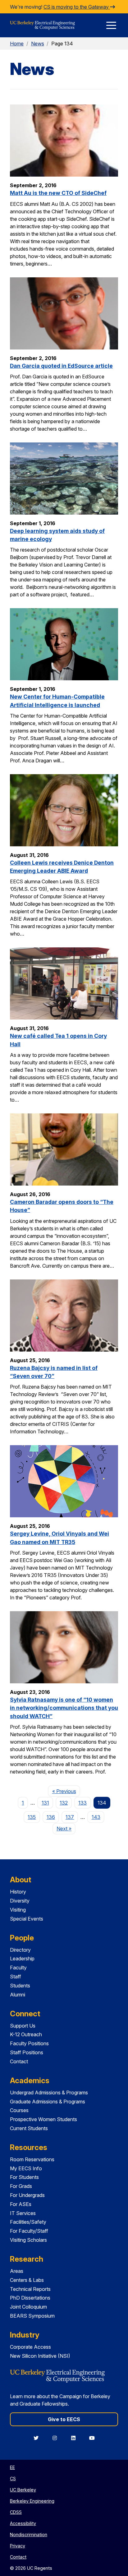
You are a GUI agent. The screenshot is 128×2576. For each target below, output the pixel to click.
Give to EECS (64, 2419)
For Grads (21, 2186)
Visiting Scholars (28, 2240)
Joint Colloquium (28, 2307)
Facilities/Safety (28, 2222)
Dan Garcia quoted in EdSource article (61, 366)
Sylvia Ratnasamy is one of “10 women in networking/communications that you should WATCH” (64, 1708)
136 (51, 1817)
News (38, 44)
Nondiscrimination (29, 2534)
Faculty (18, 1968)
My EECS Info (26, 2168)
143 (96, 1817)
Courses (19, 2110)
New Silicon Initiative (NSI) (40, 2356)
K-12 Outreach (26, 2034)
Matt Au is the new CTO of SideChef (58, 193)
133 (82, 1803)
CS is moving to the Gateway (77, 7)
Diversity (20, 1901)
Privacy (18, 2546)
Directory (20, 1950)
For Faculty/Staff (29, 2231)
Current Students (29, 2128)
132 (64, 1803)
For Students (24, 2177)
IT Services (23, 2213)
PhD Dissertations (30, 2298)
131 (45, 1803)
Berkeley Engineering (32, 2501)
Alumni (18, 1995)
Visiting (18, 1910)
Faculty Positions (29, 2043)
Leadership (22, 1959)
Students (20, 1986)
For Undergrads (27, 2195)
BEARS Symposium (32, 2316)
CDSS (16, 2512)
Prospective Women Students (43, 2119)
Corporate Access (30, 2347)
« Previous (66, 1791)
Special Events (27, 1919)
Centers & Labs (27, 2280)
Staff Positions (27, 2052)
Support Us (23, 2026)
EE (12, 2467)
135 (32, 1817)
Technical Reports (30, 2289)
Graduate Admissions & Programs (48, 2102)
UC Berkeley (23, 2490)
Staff (16, 1977)
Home (17, 44)
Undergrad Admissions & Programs (49, 2093)
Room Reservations (32, 2159)
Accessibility (23, 2523)
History (18, 1892)
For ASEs (21, 2204)
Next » (66, 1828)
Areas (17, 2271)
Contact (19, 2061)
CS (13, 2479)
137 (70, 1817)
